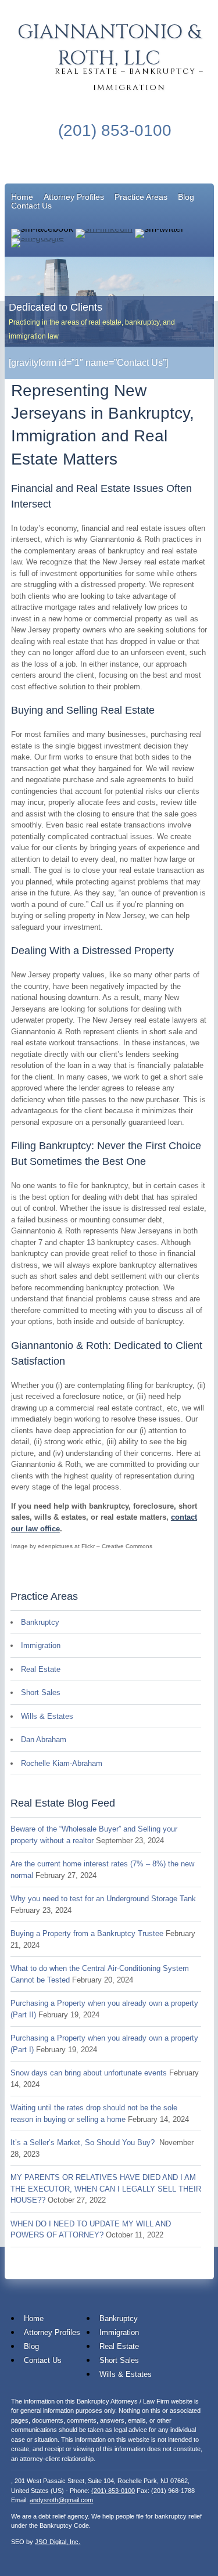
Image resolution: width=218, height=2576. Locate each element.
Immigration (41, 1645)
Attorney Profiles (74, 197)
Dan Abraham (44, 1739)
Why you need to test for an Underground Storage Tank (103, 1899)
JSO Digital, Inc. (58, 2542)
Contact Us (31, 206)
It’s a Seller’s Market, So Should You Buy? (84, 2143)
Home (22, 197)
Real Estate (41, 1669)
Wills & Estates (47, 1716)
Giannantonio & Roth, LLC (109, 46)
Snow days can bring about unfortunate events (89, 2073)
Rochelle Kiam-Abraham (62, 1763)
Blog (186, 197)
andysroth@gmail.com (61, 2500)
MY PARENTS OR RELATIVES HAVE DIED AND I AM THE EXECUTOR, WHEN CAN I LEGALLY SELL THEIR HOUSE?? (106, 2189)
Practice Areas (141, 197)
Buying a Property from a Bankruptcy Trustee (87, 1933)
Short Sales (41, 1692)
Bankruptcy (40, 1622)
